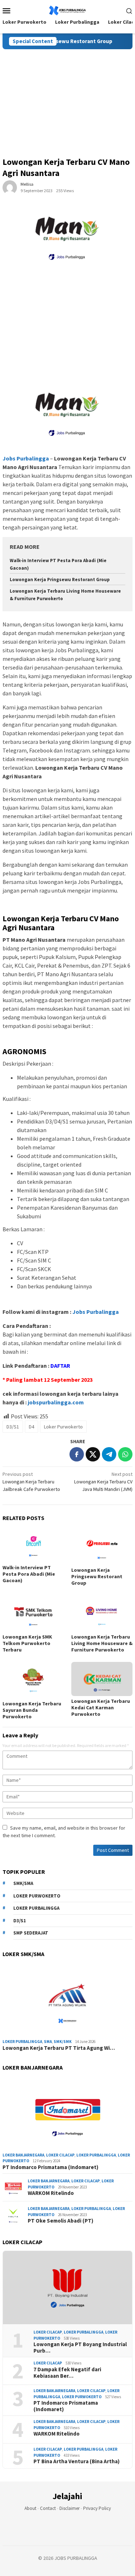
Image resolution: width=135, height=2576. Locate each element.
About (30, 2508)
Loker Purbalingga (36, 1908)
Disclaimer (69, 2508)
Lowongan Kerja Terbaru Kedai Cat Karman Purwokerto (101, 1708)
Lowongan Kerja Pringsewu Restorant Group (60, 580)
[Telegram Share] (109, 1454)
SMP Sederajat (31, 1933)
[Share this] (77, 1454)
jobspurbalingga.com (55, 1402)
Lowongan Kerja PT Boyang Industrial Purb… (80, 2348)
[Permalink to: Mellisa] (10, 187)
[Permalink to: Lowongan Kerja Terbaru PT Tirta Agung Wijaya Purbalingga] (67, 2000)
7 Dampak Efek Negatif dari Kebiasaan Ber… (67, 2373)
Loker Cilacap (60, 2155)
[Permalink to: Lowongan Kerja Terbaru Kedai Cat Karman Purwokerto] (102, 1679)
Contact (48, 2508)
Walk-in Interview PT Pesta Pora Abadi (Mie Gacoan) (29, 1574)
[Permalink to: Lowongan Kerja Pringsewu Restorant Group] (102, 1547)
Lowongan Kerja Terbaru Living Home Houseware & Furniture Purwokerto (102, 1643)
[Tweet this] (93, 1454)
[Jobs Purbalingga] (67, 10)
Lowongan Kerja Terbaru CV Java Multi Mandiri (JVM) (103, 1482)
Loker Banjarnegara (23, 2155)
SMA (48, 2042)
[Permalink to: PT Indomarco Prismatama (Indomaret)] (67, 2113)
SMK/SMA (23, 1883)
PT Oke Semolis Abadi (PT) (60, 2221)
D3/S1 (13, 1427)
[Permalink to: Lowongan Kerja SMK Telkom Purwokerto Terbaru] (33, 1613)
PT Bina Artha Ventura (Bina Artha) (76, 2461)
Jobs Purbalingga (95, 1312)
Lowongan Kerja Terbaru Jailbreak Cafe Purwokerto (31, 1482)
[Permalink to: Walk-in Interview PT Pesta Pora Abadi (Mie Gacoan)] (33, 1545)
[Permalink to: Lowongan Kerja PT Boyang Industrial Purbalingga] (67, 2288)
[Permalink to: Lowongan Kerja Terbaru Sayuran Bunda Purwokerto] (33, 1680)
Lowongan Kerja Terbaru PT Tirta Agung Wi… (59, 2048)
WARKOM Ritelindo (51, 2193)
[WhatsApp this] (125, 1454)
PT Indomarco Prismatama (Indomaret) (50, 2167)
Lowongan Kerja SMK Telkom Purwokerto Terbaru (27, 1643)
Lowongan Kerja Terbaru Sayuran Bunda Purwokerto (32, 1710)
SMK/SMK (63, 2042)
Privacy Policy (97, 2508)
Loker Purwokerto (63, 1427)
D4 (31, 1427)
